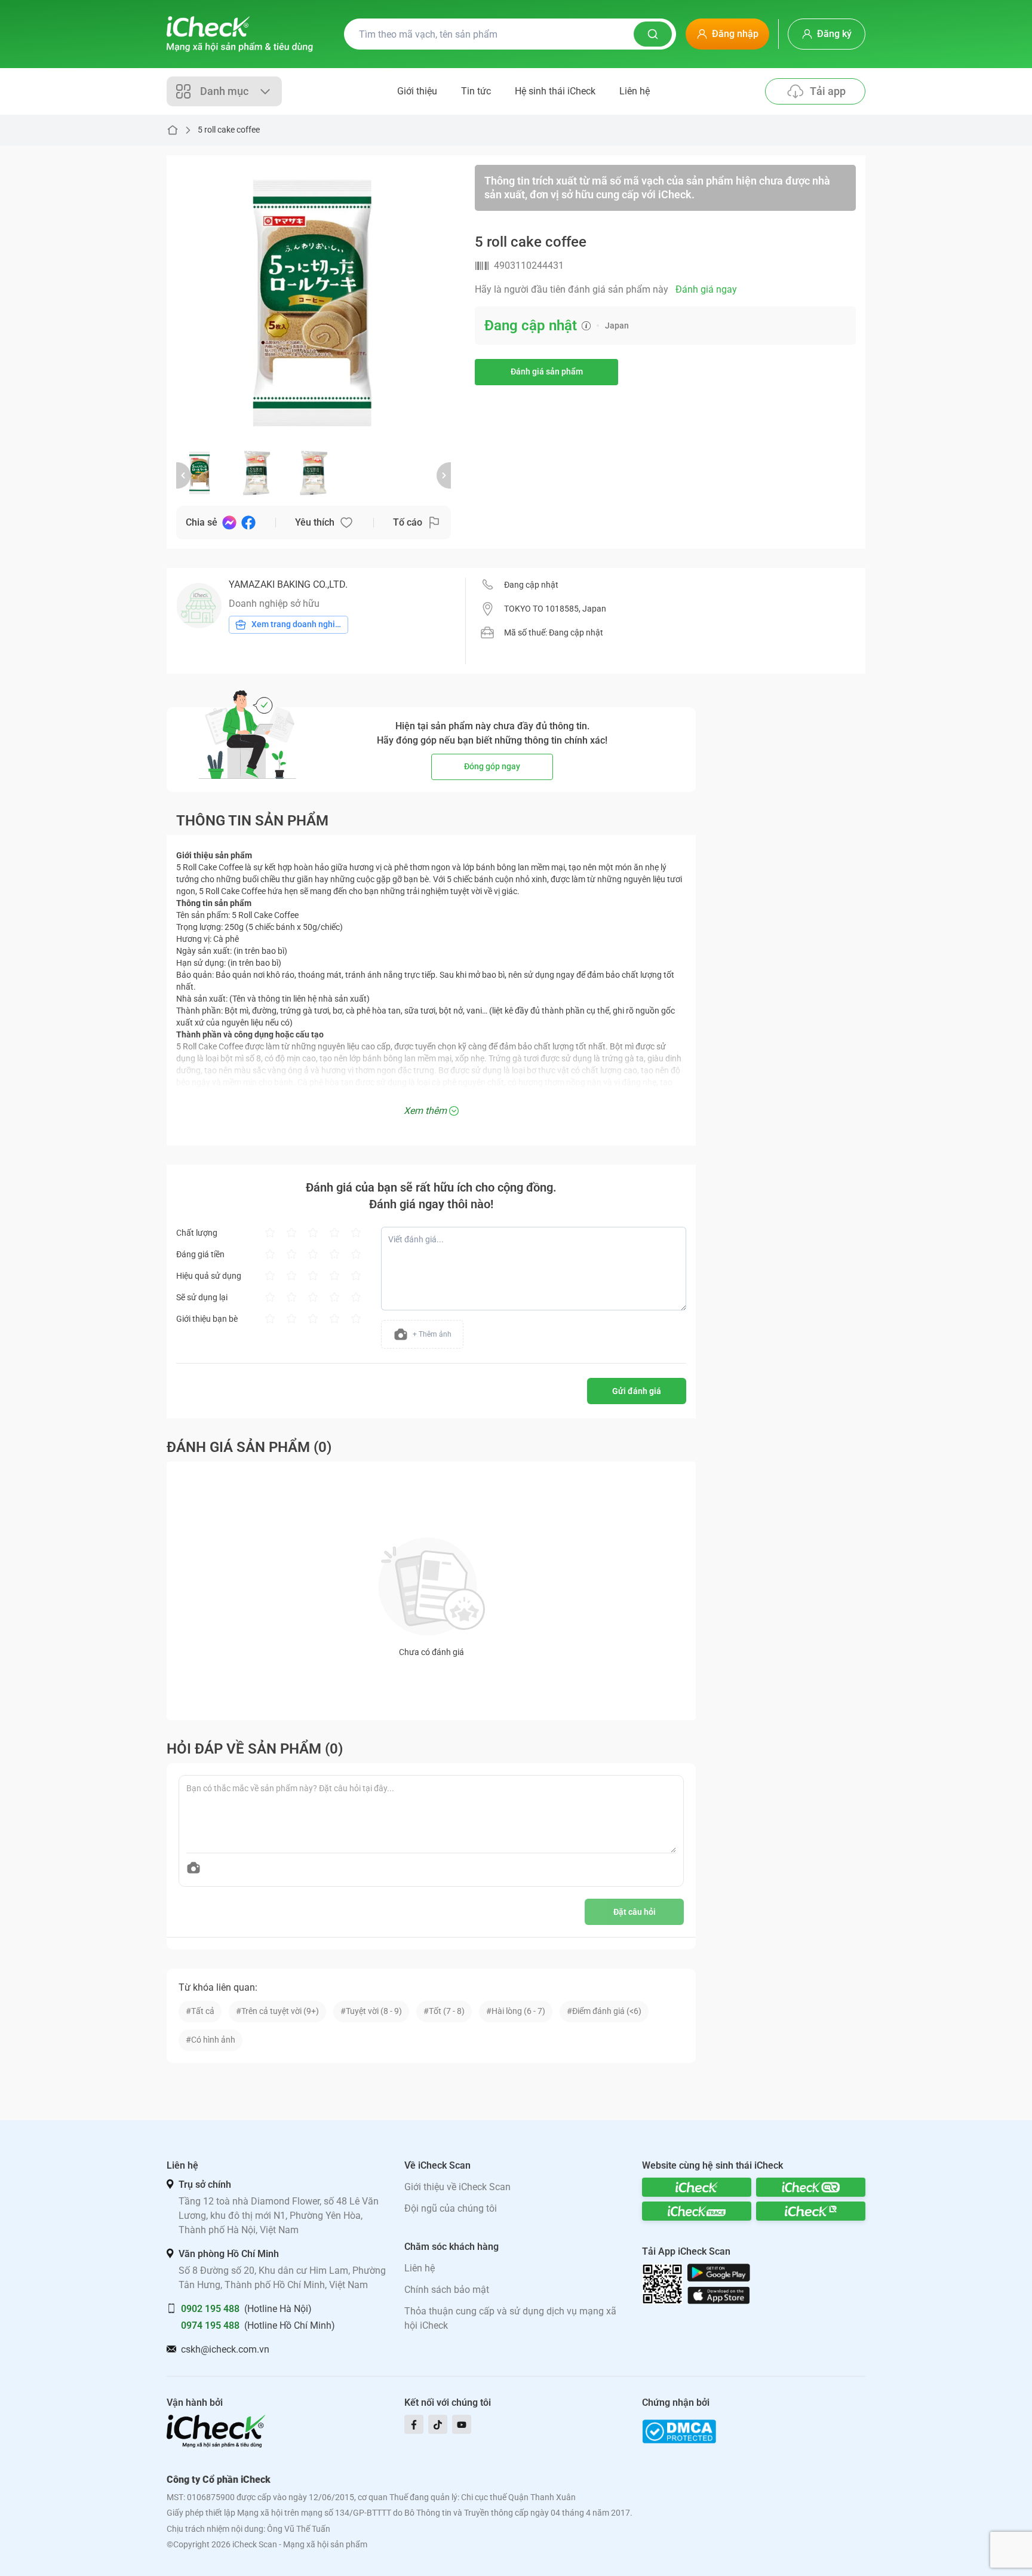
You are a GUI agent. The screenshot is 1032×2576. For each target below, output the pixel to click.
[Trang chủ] (240, 34)
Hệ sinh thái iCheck (555, 91)
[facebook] (414, 2424)
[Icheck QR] (811, 2187)
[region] (314, 302)
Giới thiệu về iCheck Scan (457, 2187)
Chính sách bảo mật (447, 2290)
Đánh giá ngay (706, 289)
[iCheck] (697, 2187)
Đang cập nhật (531, 585)
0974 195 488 (210, 2325)
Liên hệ (635, 91)
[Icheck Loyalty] (811, 2211)
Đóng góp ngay (492, 766)
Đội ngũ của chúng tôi (451, 2208)
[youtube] (462, 2424)
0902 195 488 (210, 2309)
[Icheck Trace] (697, 2211)
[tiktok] (438, 2424)
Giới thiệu (417, 91)
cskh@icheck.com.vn (225, 2349)
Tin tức (476, 91)
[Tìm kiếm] (653, 34)
